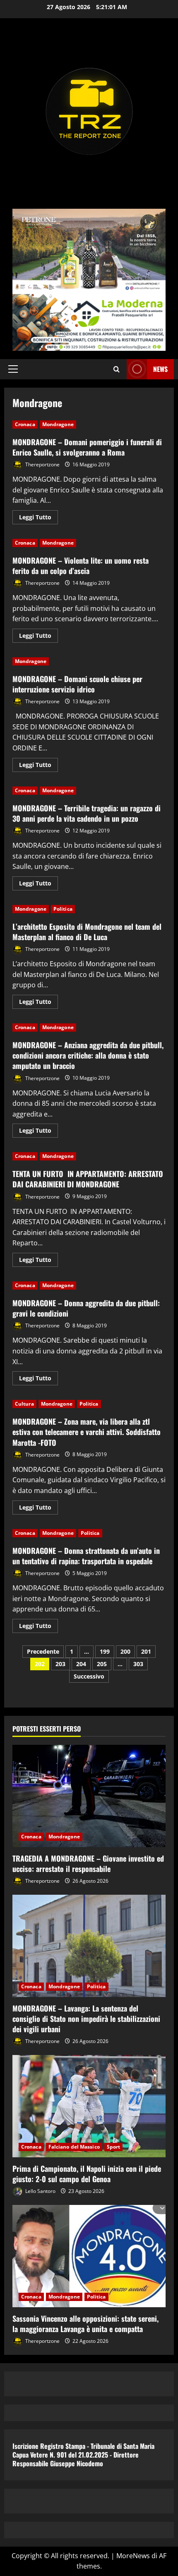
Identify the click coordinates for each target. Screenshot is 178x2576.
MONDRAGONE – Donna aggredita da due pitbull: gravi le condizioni (86, 1308)
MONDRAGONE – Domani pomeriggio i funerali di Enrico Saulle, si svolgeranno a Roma (87, 447)
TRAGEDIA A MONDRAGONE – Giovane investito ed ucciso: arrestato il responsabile (88, 1863)
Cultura (24, 1404)
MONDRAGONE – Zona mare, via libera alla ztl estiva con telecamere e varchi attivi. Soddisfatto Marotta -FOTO (87, 1432)
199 (105, 1651)
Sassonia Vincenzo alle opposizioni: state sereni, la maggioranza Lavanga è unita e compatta (85, 2324)
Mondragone (58, 424)
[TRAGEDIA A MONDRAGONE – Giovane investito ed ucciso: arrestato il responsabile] (89, 1796)
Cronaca (25, 424)
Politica (63, 909)
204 (81, 1664)
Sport (114, 2147)
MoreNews (133, 2556)
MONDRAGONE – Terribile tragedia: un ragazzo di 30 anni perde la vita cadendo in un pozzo (87, 813)
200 (125, 1651)
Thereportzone (42, 464)
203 (60, 1664)
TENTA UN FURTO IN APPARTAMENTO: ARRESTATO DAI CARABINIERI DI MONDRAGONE (88, 1179)
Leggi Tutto (38, 519)
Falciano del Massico (74, 2147)
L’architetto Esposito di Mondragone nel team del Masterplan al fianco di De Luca (87, 932)
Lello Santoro (40, 2191)
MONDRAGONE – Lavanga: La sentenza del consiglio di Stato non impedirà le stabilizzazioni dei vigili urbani (86, 2019)
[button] (13, 369)
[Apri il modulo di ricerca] (117, 369)
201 (146, 1651)
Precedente (43, 1651)
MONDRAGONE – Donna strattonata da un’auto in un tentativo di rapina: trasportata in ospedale (86, 1556)
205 (102, 1664)
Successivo (89, 1676)
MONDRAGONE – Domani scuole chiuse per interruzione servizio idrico (77, 684)
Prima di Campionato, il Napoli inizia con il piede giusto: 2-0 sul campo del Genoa (87, 2174)
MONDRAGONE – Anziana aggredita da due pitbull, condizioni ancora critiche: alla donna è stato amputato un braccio (88, 1055)
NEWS (160, 369)
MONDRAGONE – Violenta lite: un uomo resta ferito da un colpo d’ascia (81, 566)
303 (138, 1664)
